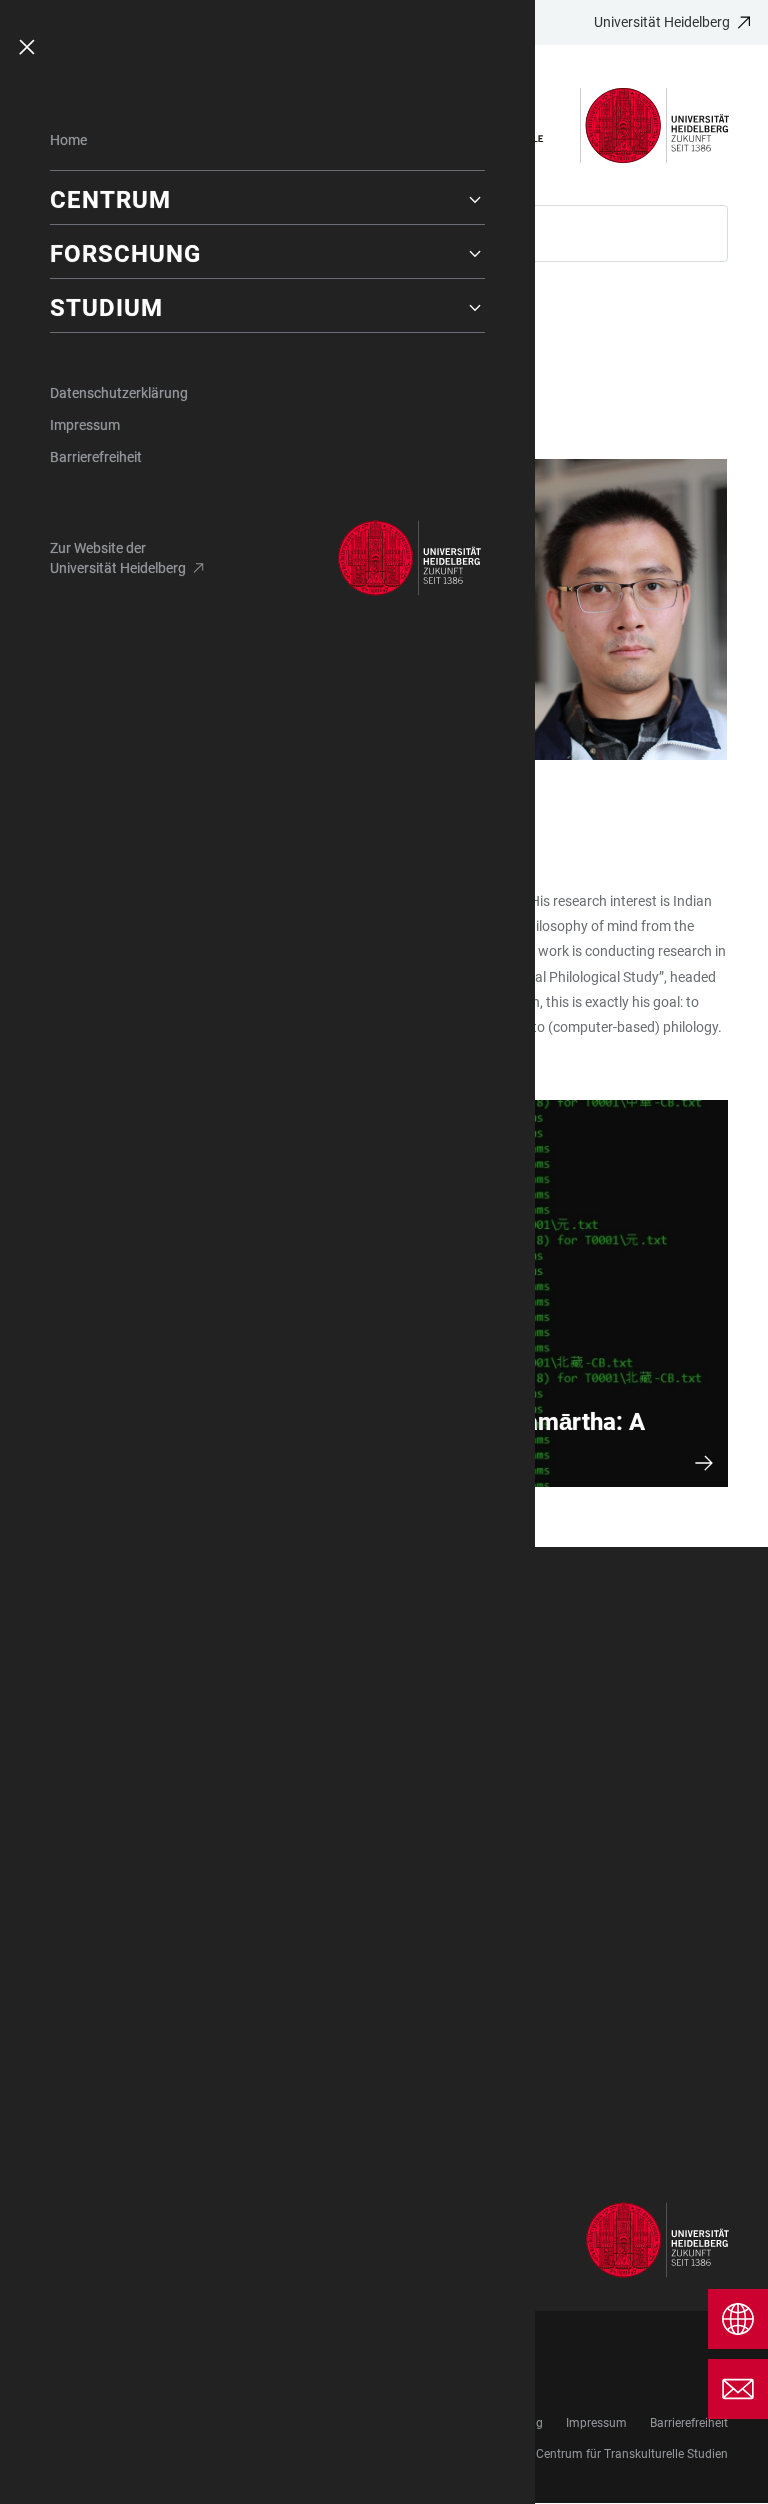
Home (68, 140)
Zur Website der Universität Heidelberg (118, 558)
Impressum (85, 425)
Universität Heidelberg (662, 22)
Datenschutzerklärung (119, 393)
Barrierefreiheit (96, 457)
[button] (267, 200)
